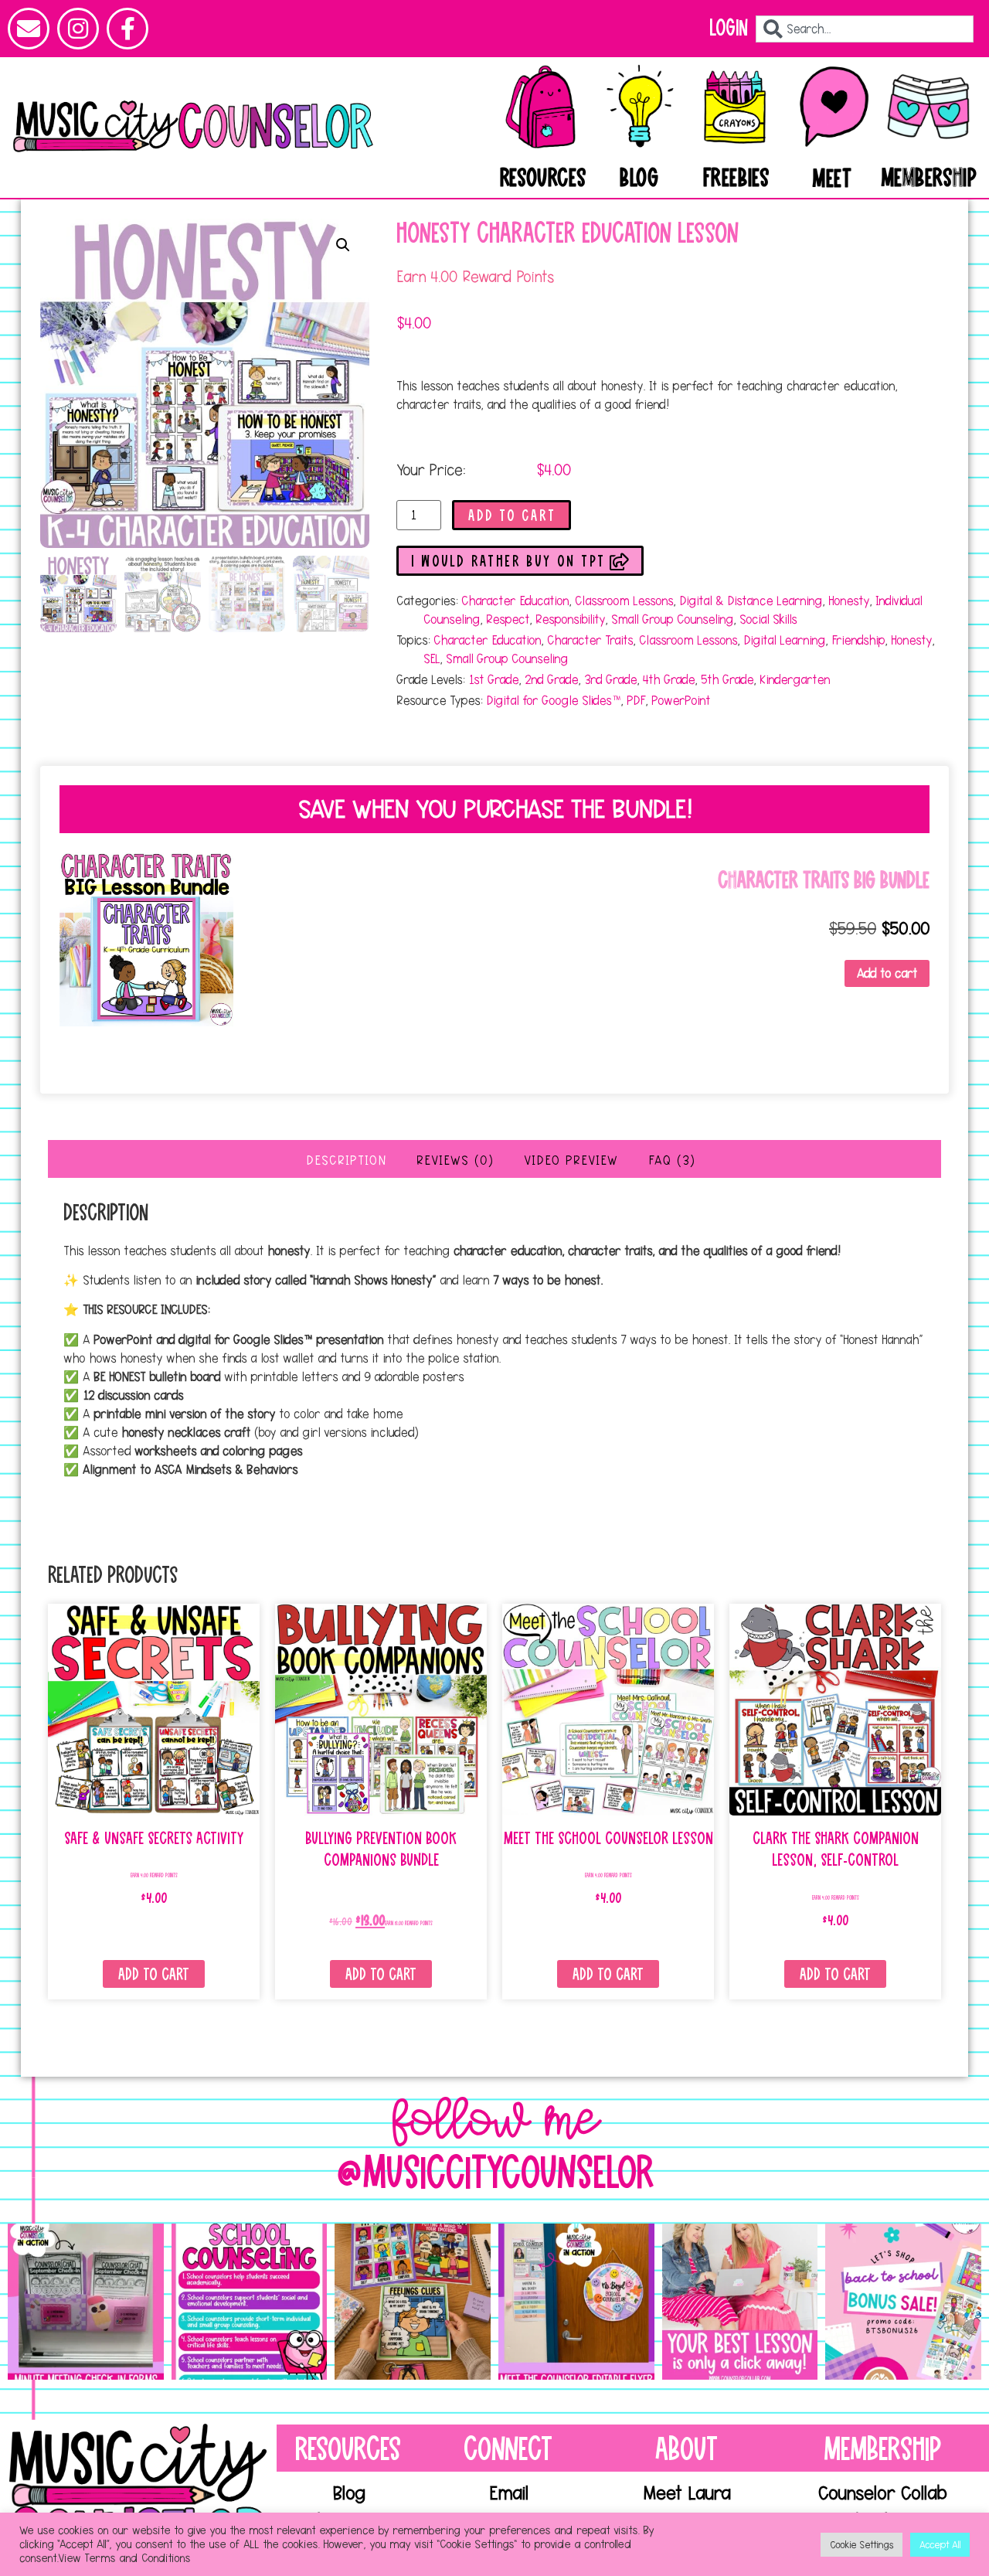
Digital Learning (784, 640)
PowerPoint (681, 700)
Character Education (515, 601)
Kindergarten (795, 679)
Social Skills (768, 619)
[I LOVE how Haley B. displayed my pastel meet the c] (576, 2302)
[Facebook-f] (127, 29)
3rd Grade (610, 679)
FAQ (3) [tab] (672, 1160)
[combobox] (865, 29)
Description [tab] (346, 1160)
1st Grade (493, 679)
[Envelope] (29, 29)
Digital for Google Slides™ (553, 700)
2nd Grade (551, 679)
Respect (508, 619)
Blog (639, 179)
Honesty (849, 601)
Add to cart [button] (887, 973)
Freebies (736, 179)
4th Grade (669, 679)
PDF (636, 700)
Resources (543, 179)
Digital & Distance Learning (751, 601)
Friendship (858, 640)
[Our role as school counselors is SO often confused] (250, 2302)
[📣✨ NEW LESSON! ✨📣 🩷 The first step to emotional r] (413, 2302)
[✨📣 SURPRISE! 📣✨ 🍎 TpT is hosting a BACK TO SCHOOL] (903, 2302)
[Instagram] (78, 29)
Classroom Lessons (624, 601)
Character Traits (590, 640)
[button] (343, 245)
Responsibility (570, 619)
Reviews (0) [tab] (455, 1160)
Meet (832, 179)
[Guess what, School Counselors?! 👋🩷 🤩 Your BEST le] (740, 2302)
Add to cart (512, 516)
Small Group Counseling (672, 619)
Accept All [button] (940, 2544)
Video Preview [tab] (571, 1160)
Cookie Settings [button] (862, 2544)
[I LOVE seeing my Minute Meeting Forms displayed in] (86, 2302)
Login (729, 28)
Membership (930, 179)
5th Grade (727, 679)
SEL (432, 658)
